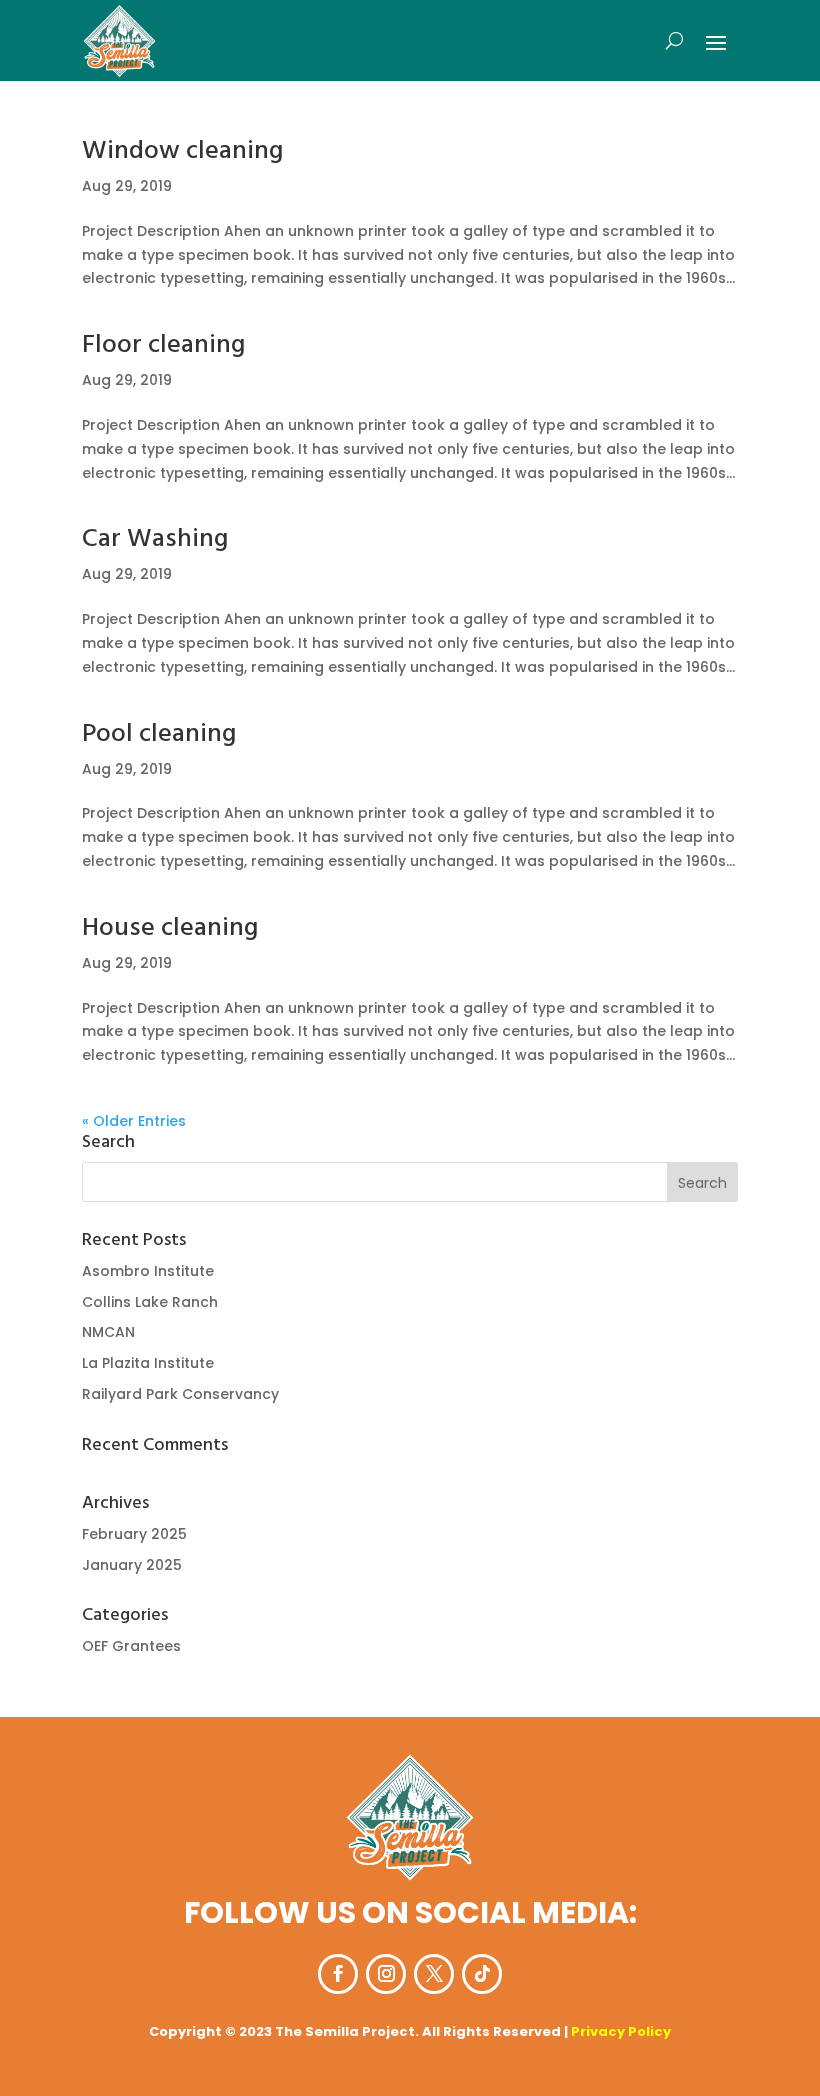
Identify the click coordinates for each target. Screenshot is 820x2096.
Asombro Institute (148, 1271)
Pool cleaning (159, 734)
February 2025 (134, 1534)
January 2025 (132, 1565)
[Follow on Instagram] (386, 1974)
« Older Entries (134, 1121)
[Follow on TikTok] (482, 1974)
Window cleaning (182, 151)
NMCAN (108, 1332)
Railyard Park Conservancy (180, 1394)
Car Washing (155, 539)
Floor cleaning (163, 345)
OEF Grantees (131, 1646)
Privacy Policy (621, 2031)
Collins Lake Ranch (150, 1302)
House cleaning (170, 928)
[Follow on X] (434, 1974)
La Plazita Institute (148, 1363)
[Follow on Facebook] (338, 1974)
